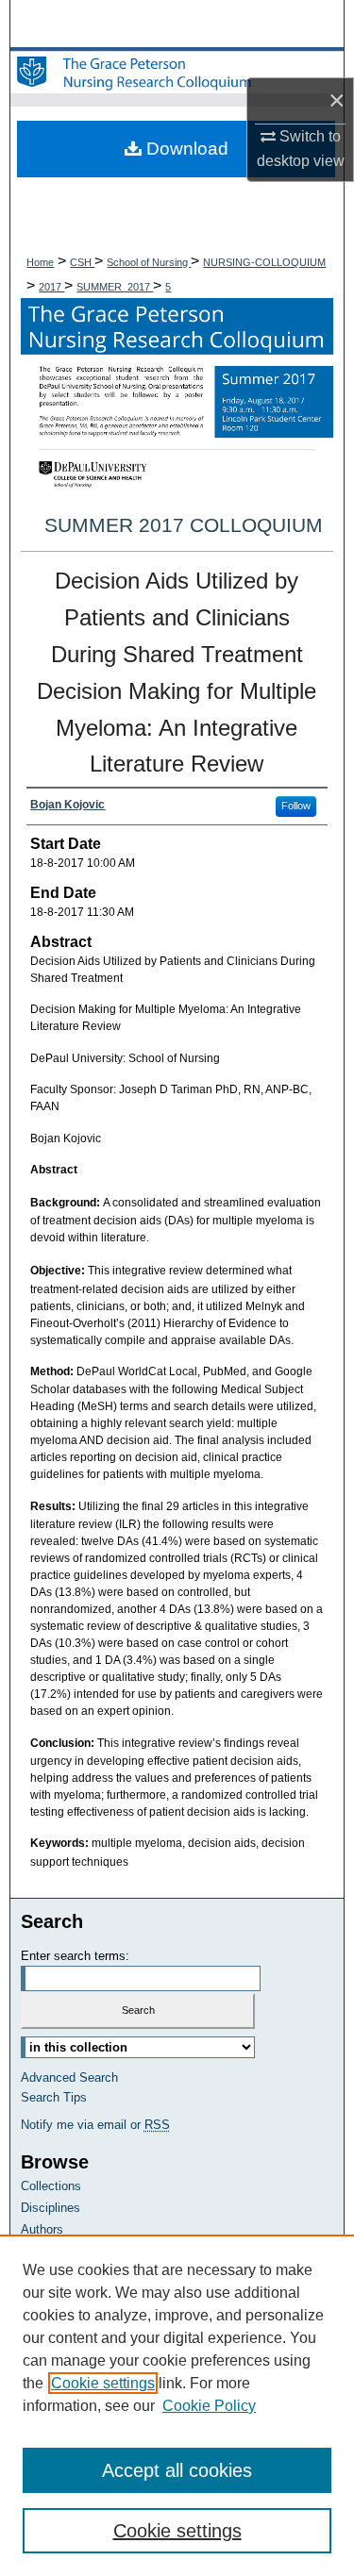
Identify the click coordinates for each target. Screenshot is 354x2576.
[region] (177, 2405)
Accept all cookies (177, 2470)
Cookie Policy (209, 2406)
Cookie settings (103, 2383)
